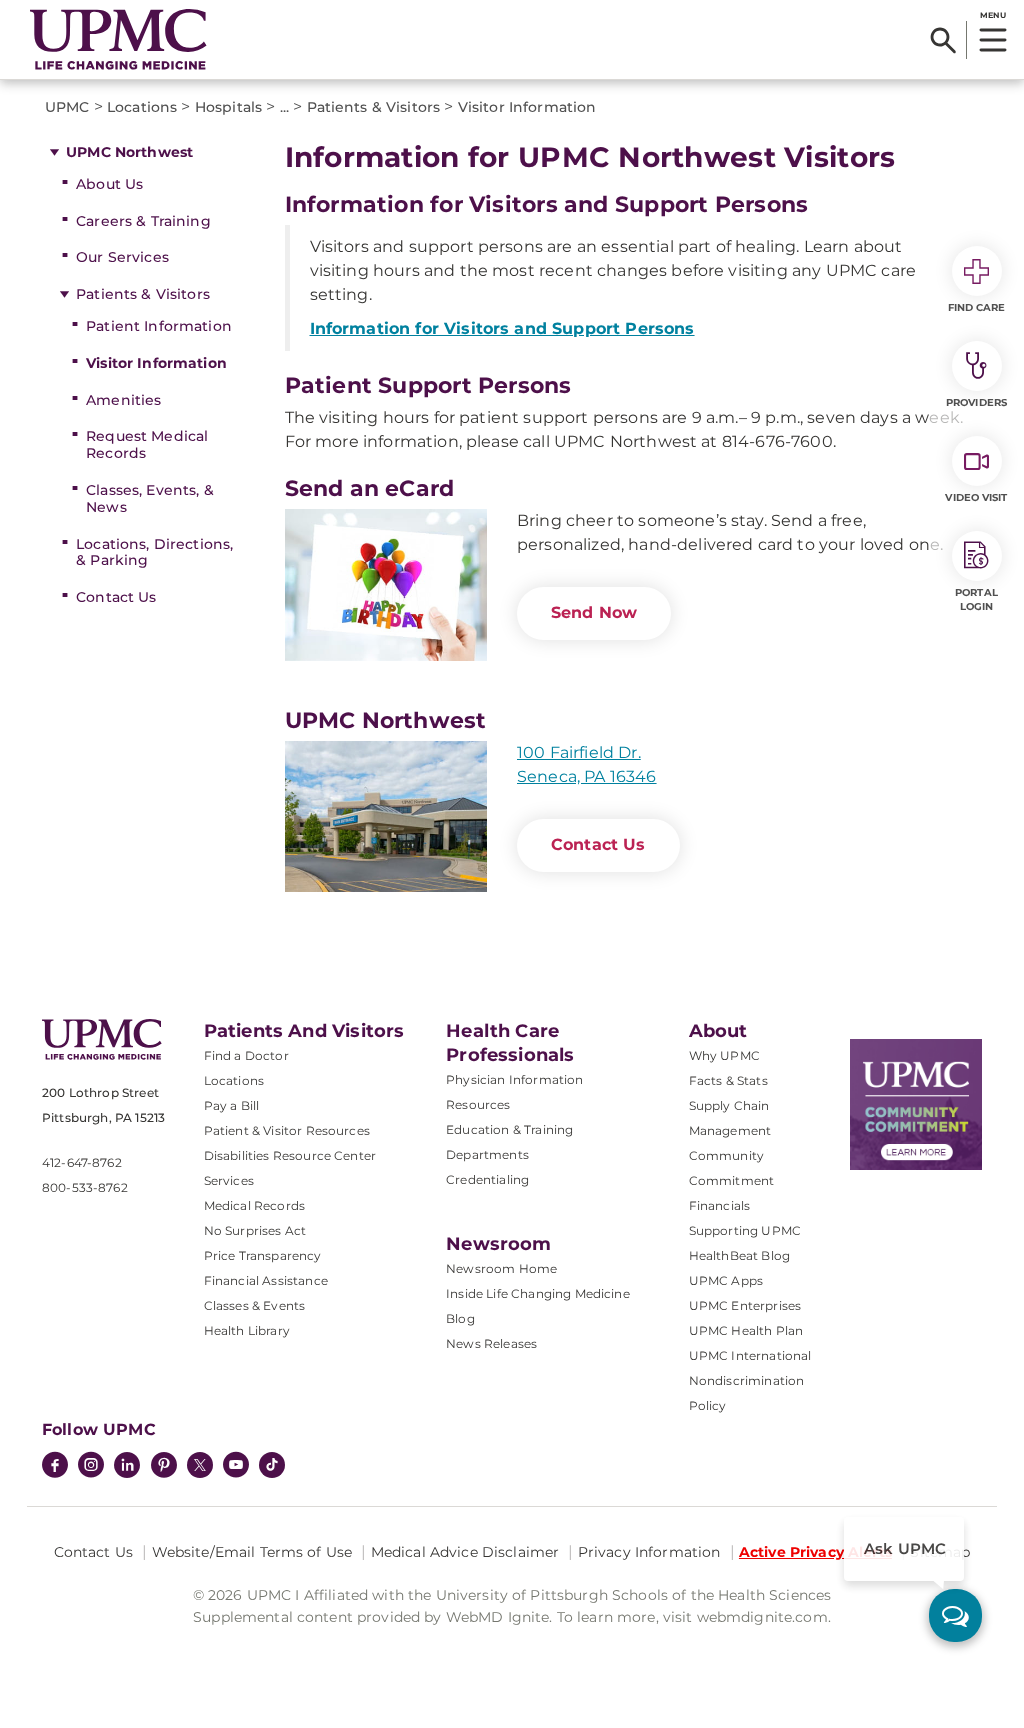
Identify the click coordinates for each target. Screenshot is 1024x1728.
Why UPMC (724, 1055)
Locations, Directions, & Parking (154, 552)
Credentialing (487, 1179)
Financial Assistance (266, 1280)
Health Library (247, 1330)
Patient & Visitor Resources (287, 1130)
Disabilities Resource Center (290, 1155)
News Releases (491, 1343)
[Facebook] (55, 1467)
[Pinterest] (164, 1467)
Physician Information (514, 1079)
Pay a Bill (232, 1105)
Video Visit (976, 497)
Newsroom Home (501, 1268)
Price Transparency (263, 1255)
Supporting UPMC (745, 1230)
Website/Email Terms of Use (252, 1552)
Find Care (977, 307)
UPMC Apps (726, 1280)
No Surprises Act (255, 1230)
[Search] (943, 40)
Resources (478, 1104)
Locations (234, 1080)
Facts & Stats (728, 1080)
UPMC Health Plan (746, 1330)
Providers (976, 402)
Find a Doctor (246, 1055)
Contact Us (116, 597)
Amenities (123, 400)
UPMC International (750, 1355)
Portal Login (976, 599)
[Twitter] (200, 1465)
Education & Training (509, 1129)
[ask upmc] (955, 1615)
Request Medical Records (147, 444)
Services (229, 1180)
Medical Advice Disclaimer (465, 1552)
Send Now (594, 612)
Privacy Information (649, 1552)
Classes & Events (255, 1305)
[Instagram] (91, 1467)
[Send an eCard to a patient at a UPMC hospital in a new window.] (386, 585)
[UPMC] (118, 39)
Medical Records (254, 1205)
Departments (487, 1154)
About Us (109, 184)
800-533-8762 (85, 1187)
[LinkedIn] (127, 1467)
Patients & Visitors (143, 294)
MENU (992, 15)
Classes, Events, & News (150, 498)
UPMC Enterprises (745, 1305)
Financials (720, 1205)
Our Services (122, 257)
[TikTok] (272, 1465)
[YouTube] (236, 1467)
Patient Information (159, 326)
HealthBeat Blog (739, 1255)
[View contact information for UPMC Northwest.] (386, 817)
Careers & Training (143, 221)
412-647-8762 (82, 1162)
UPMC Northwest (129, 152)
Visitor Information (156, 363)
